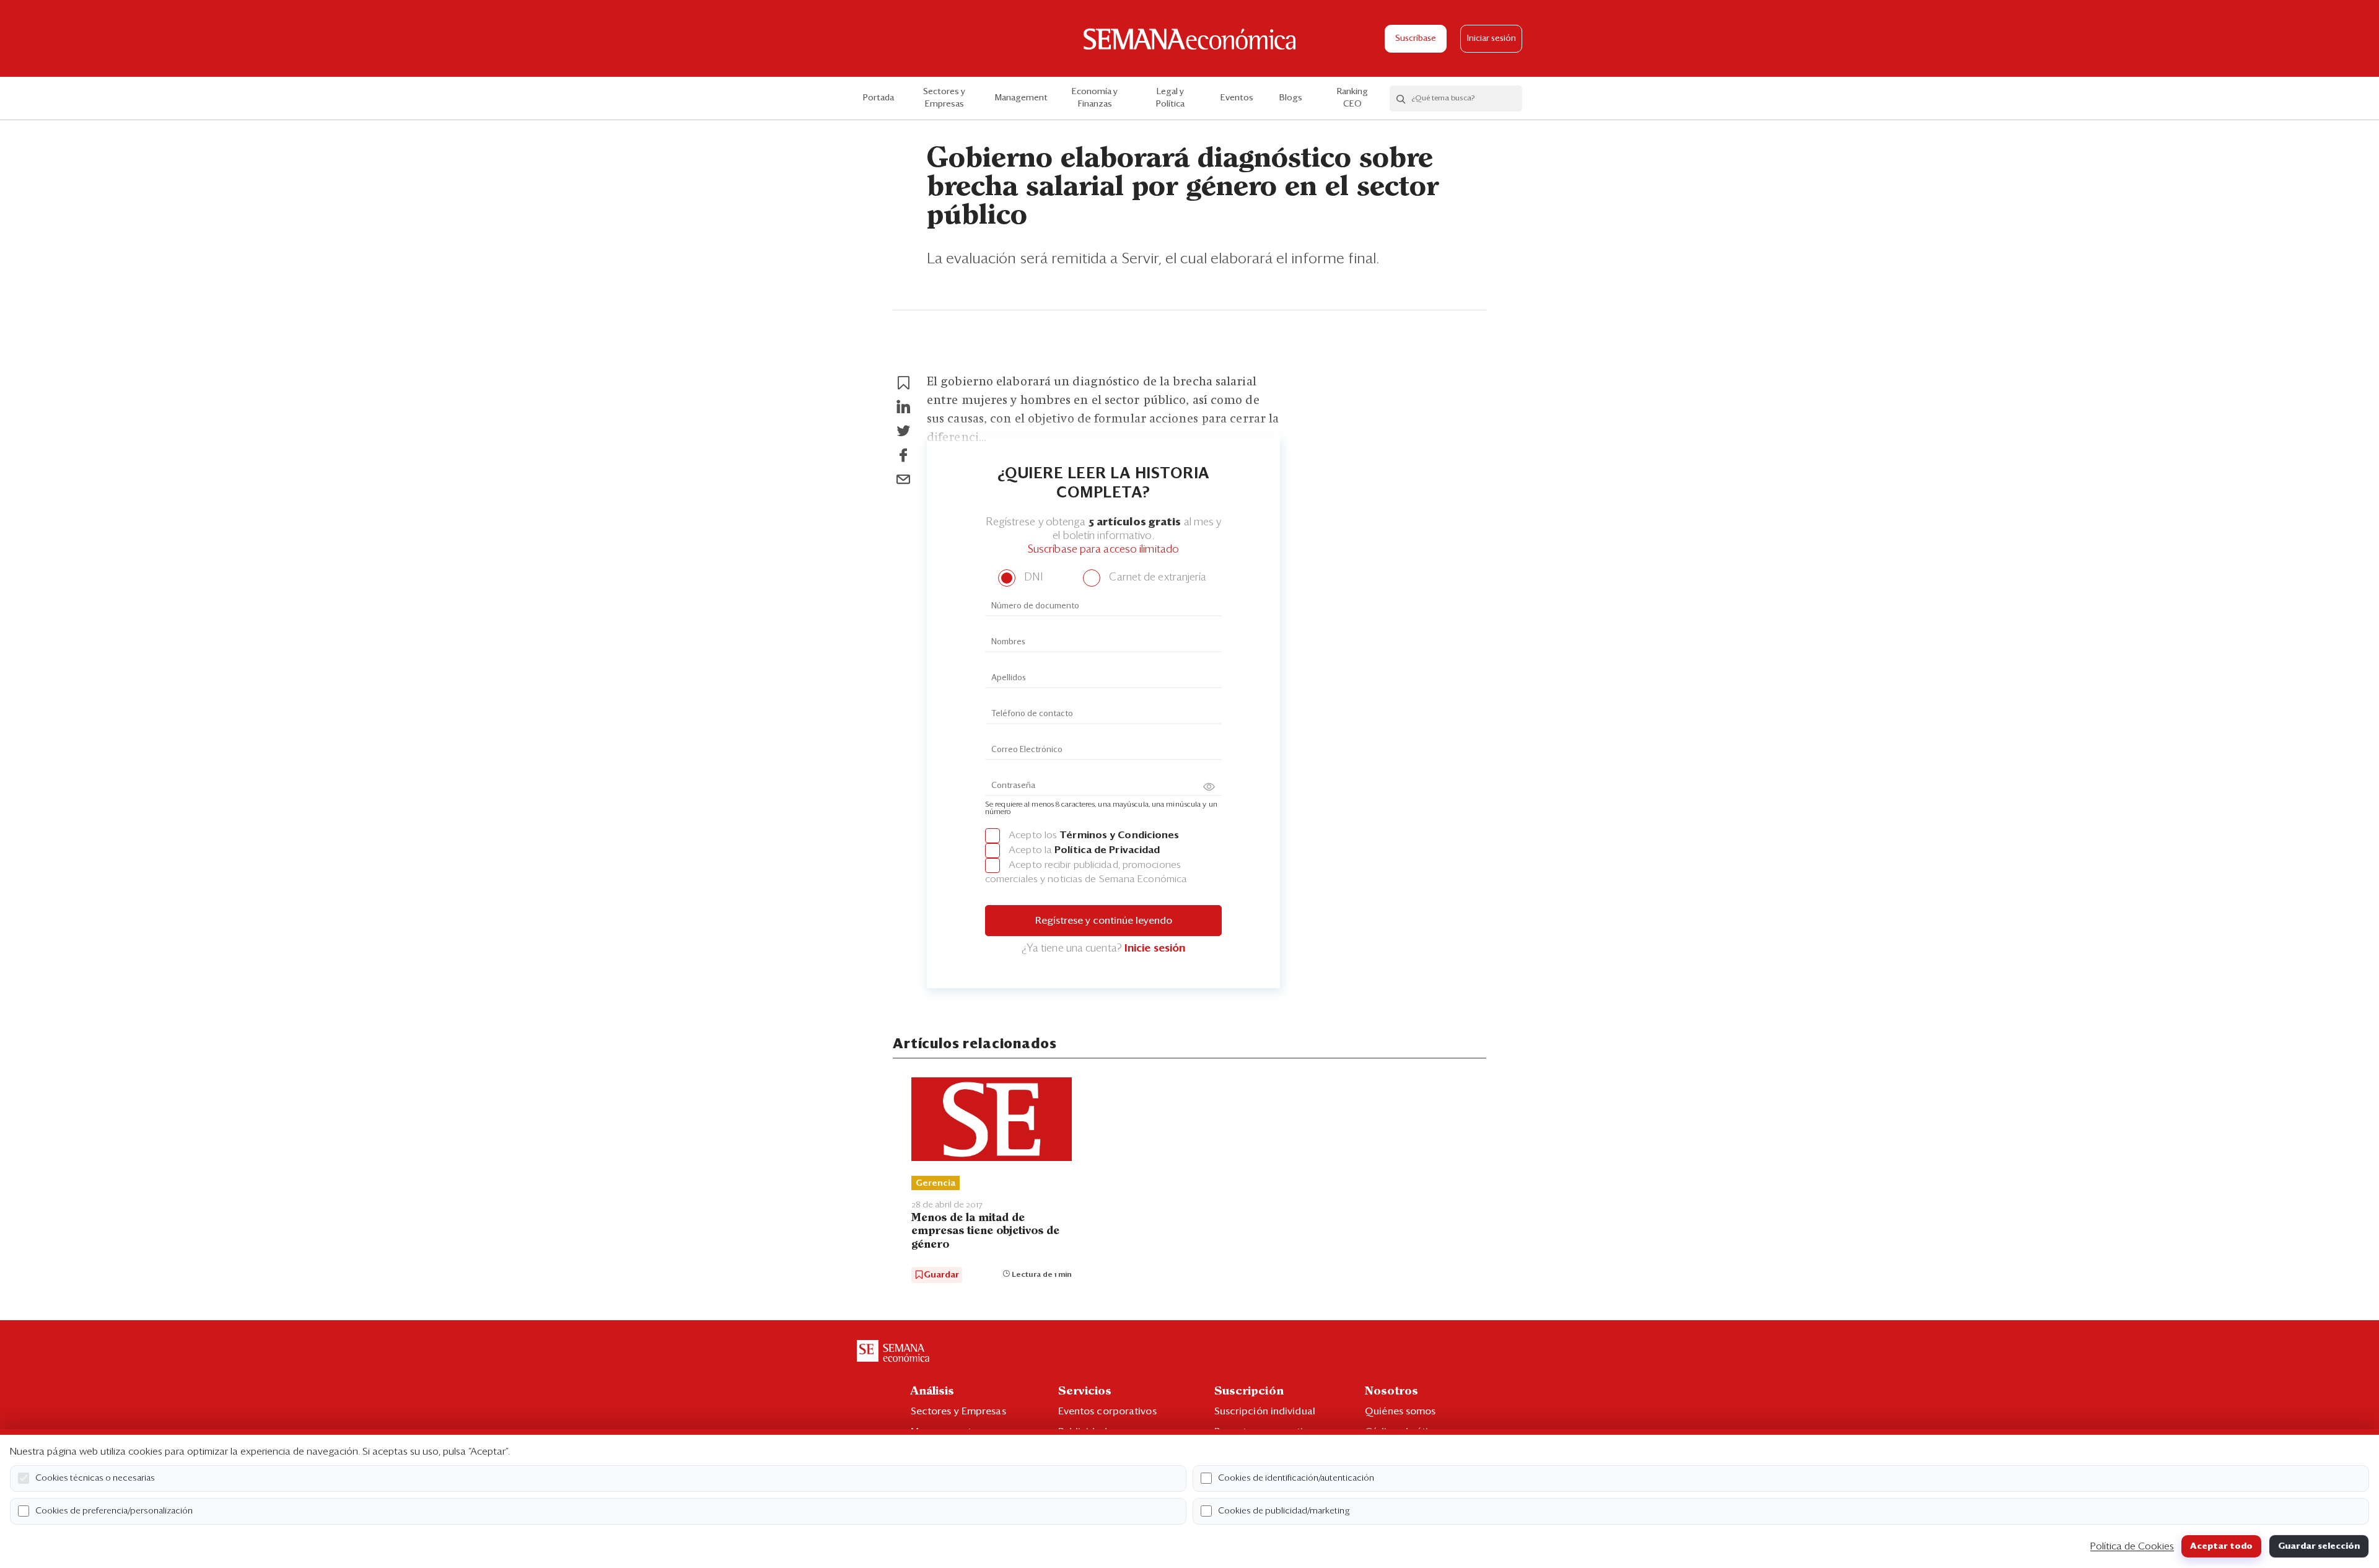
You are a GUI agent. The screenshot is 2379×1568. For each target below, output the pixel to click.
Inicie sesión (1155, 949)
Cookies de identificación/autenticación (1296, 1478)
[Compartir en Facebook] (903, 455)
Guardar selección (2319, 1546)
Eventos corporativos (1107, 1411)
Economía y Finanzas (1095, 98)
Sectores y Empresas (944, 98)
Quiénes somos (1400, 1411)
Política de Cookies (2132, 1546)
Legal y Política (1170, 98)
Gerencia (935, 1183)
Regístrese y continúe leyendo (1104, 921)
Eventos (1237, 98)
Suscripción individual (1265, 1411)
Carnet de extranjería (1156, 578)
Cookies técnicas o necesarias (95, 1478)
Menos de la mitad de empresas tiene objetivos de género (985, 1231)
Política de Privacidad (1107, 850)
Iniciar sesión (1492, 39)
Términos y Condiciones (1119, 835)
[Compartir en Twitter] (903, 431)
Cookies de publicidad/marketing (1284, 1511)
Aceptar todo (2221, 1546)
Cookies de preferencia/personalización (114, 1511)
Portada (878, 98)
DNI (1032, 578)
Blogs (1291, 98)
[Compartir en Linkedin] (903, 407)
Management (1021, 98)
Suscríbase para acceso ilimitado (1103, 550)
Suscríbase (1416, 39)
